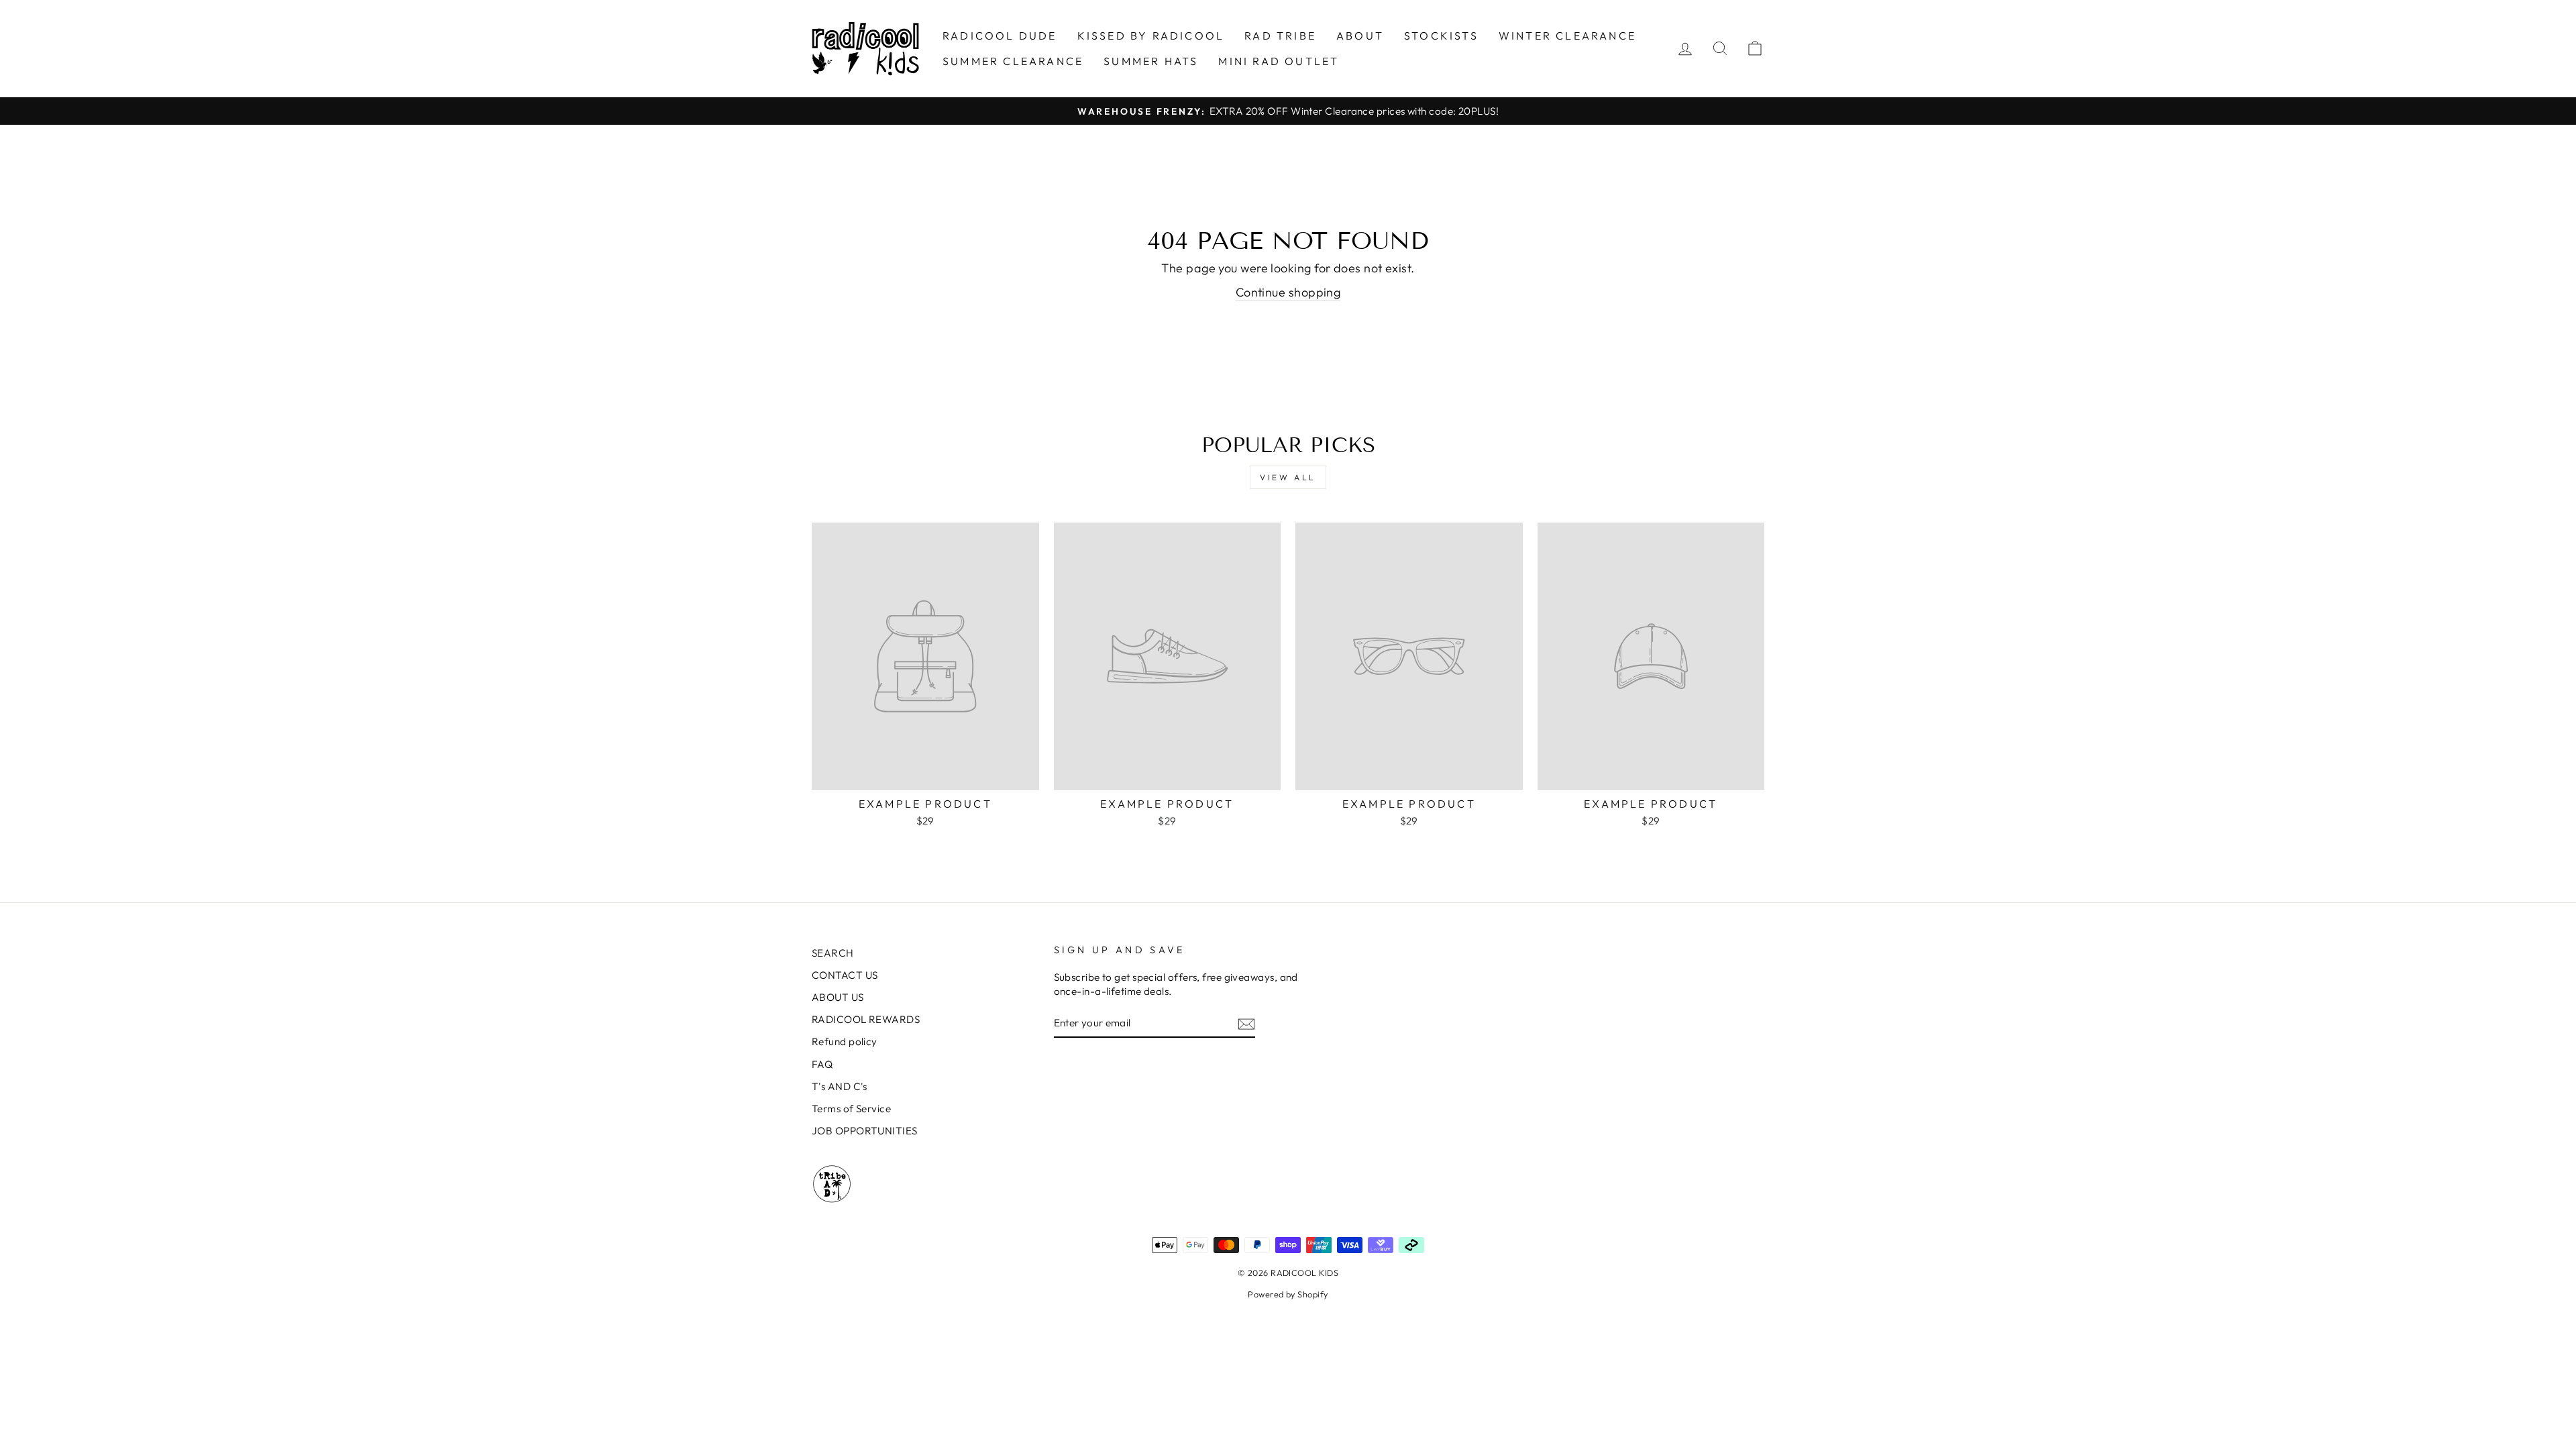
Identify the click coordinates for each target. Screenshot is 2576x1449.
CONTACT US (845, 975)
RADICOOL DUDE (1000, 36)
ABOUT (1360, 36)
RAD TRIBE (1280, 36)
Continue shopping (1288, 292)
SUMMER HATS (1151, 61)
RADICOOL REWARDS (866, 1019)
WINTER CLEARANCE (1567, 36)
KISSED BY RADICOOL (1151, 36)
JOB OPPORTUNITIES (865, 1131)
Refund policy (845, 1041)
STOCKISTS (1441, 36)
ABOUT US (838, 997)
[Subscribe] (1246, 1023)
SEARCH (833, 953)
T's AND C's (840, 1086)
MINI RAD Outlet (1279, 61)
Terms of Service (851, 1109)
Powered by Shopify (1288, 1294)
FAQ (822, 1064)
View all (1288, 477)
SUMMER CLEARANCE (1013, 61)
